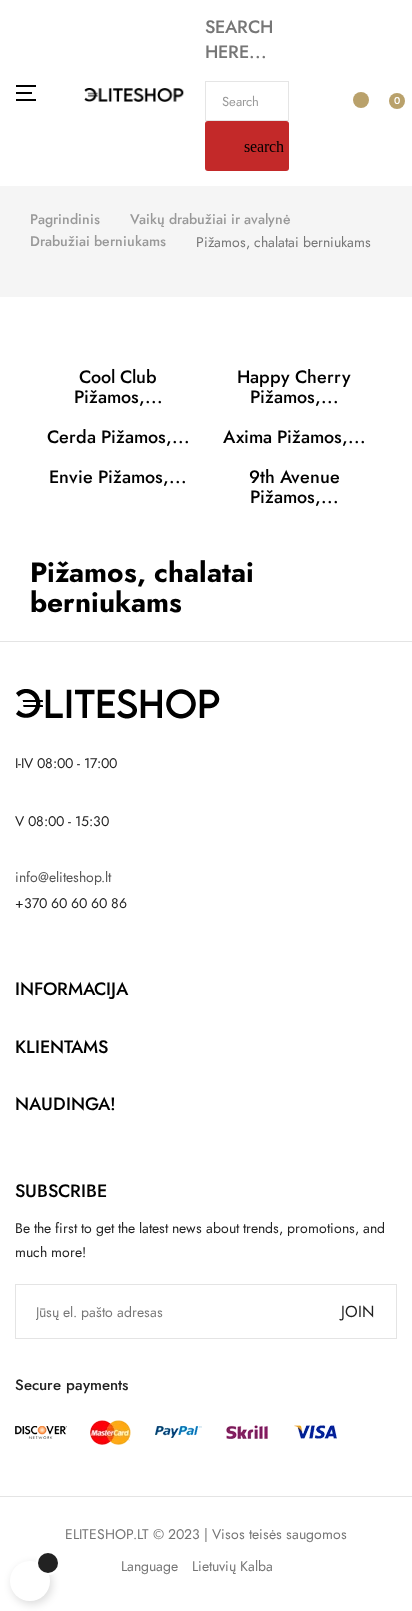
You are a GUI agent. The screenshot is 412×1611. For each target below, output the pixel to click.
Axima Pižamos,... (294, 437)
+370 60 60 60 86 (71, 903)
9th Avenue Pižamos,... (294, 487)
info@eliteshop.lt (63, 877)
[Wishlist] (353, 91)
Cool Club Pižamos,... (118, 387)
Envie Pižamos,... (118, 477)
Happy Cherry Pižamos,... (294, 387)
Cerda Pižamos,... (118, 437)
